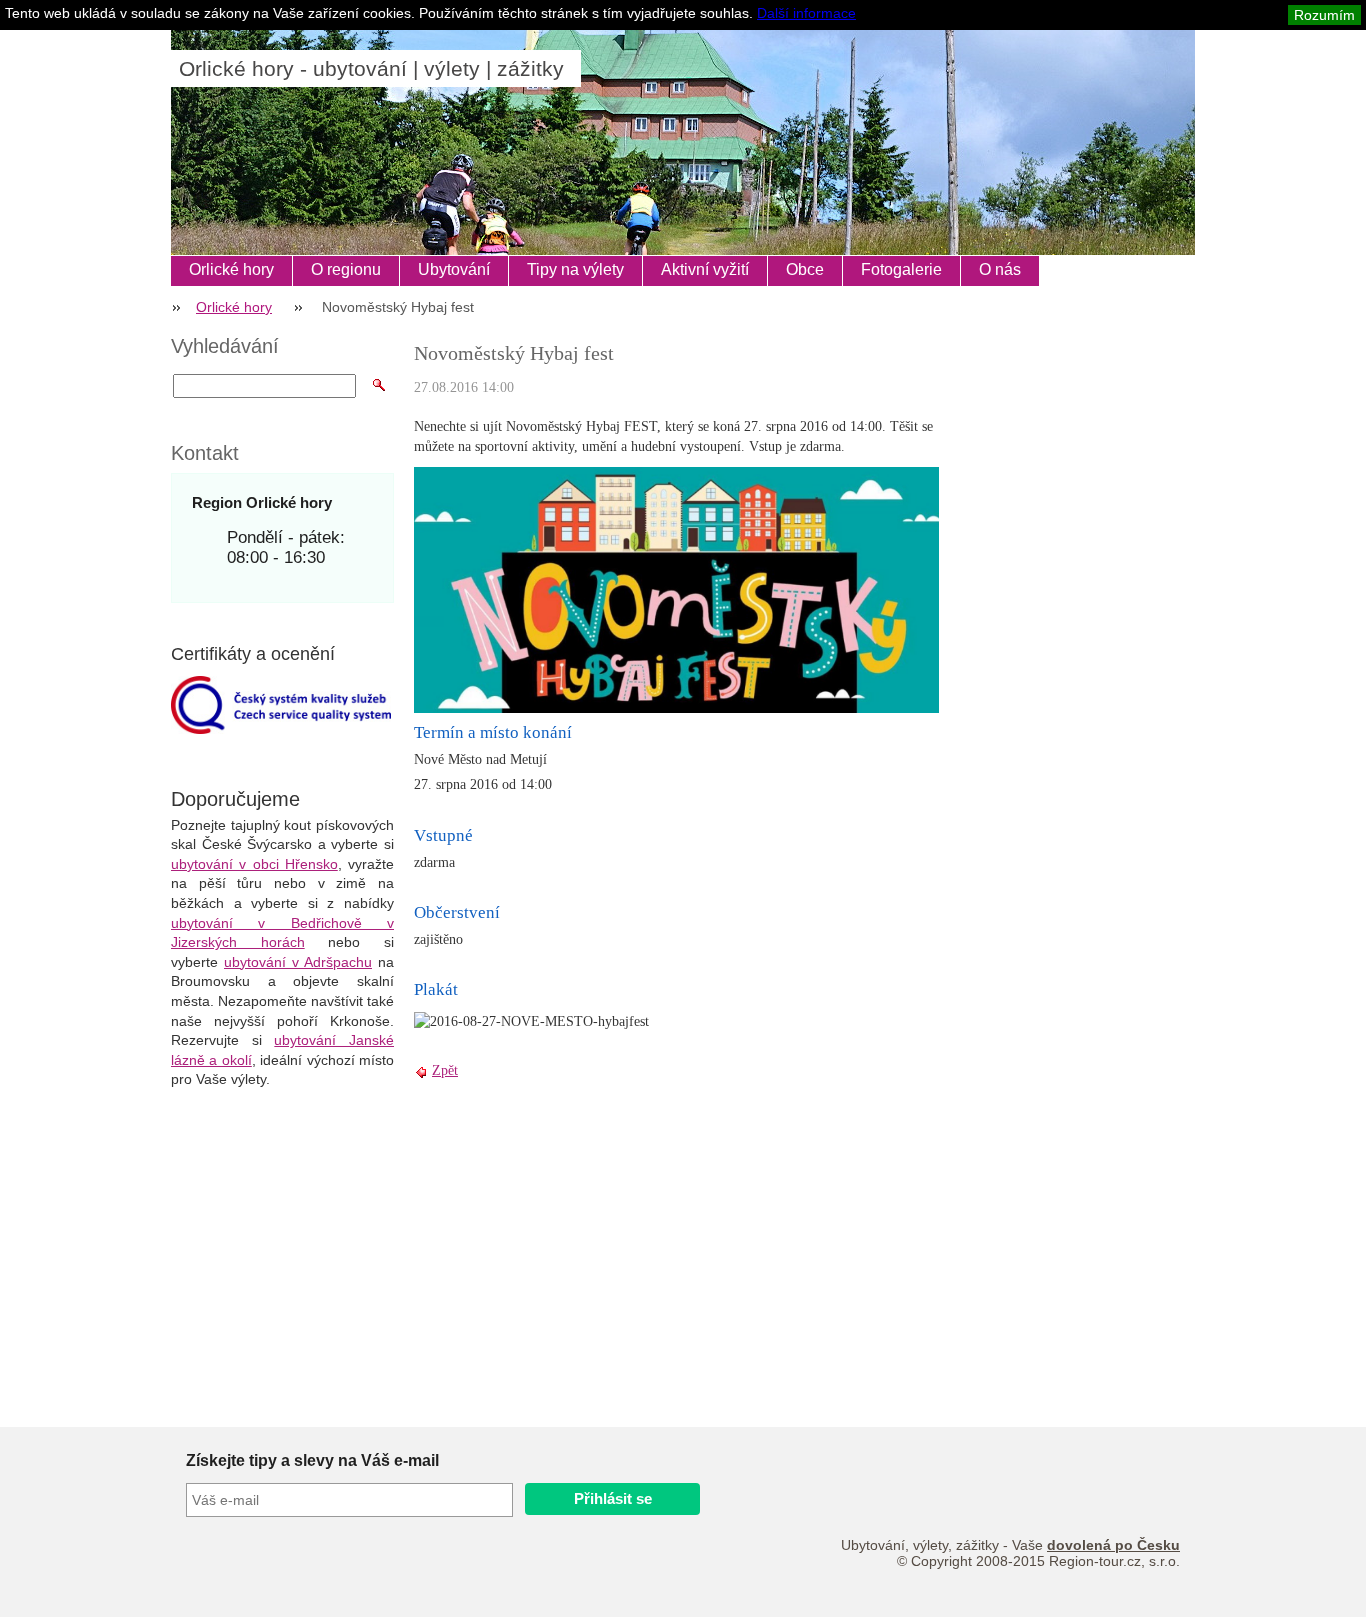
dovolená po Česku (1113, 1545)
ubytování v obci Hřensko (254, 864)
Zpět (445, 1070)
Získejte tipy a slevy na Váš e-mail (312, 1460)
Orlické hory (231, 269)
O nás (1000, 269)
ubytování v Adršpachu (298, 962)
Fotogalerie (901, 269)
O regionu (346, 269)
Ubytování (454, 269)
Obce (805, 269)
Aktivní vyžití (705, 269)
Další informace (806, 13)
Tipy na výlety (575, 269)
